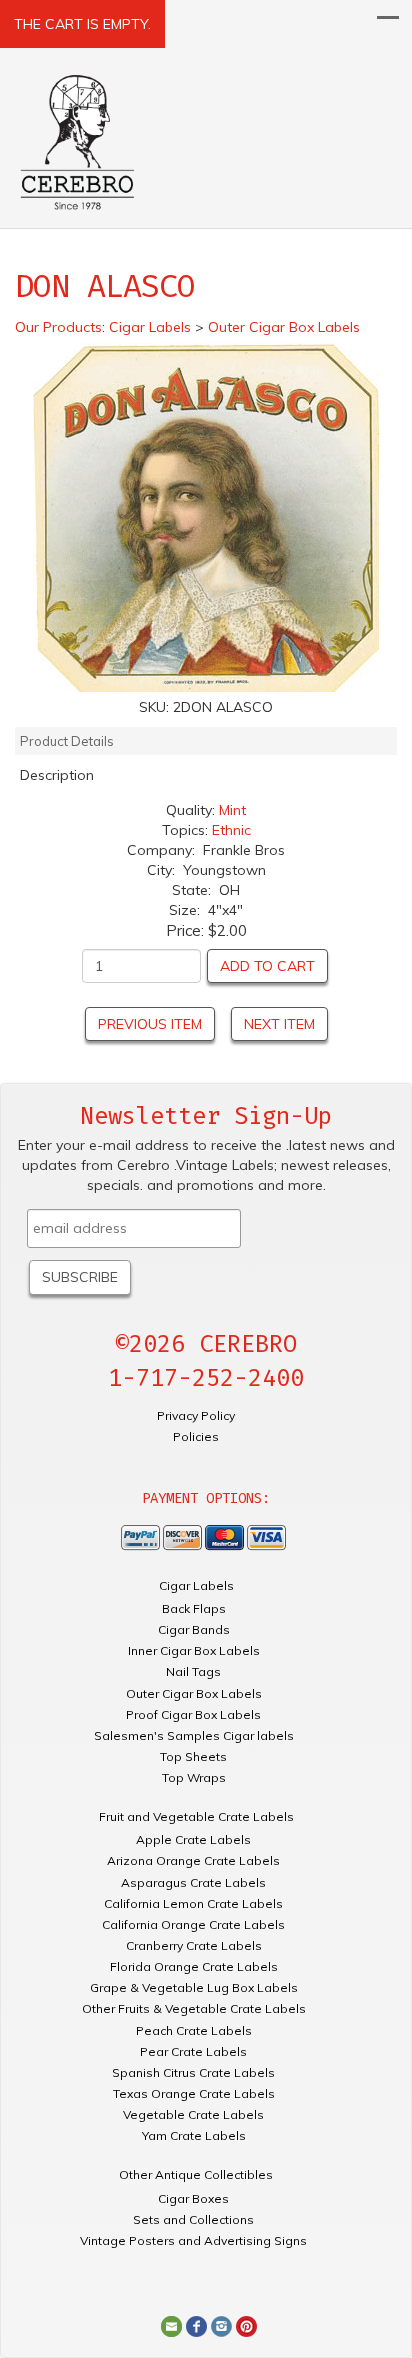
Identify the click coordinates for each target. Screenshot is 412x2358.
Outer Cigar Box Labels (194, 1693)
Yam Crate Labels (194, 2135)
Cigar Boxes (193, 2198)
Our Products (58, 327)
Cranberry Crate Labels (194, 1945)
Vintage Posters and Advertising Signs (193, 2240)
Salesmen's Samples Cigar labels (194, 1735)
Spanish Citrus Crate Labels (193, 2072)
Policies (196, 1436)
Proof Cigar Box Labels (193, 1714)
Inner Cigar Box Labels (194, 1650)
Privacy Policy (196, 1415)
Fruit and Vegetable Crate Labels (196, 1816)
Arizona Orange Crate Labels (193, 1860)
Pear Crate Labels (193, 2051)
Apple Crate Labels (193, 1839)
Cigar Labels (196, 1585)
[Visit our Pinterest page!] (246, 2325)
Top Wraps (194, 1777)
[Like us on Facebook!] (196, 2325)
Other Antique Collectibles (196, 2174)
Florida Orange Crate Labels (194, 1966)
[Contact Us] (171, 2325)
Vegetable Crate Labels (193, 2114)
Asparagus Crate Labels (193, 1882)
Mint (232, 810)
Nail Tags (193, 1671)
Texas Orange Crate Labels (194, 2093)
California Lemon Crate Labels (193, 1903)
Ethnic (231, 830)
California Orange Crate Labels (193, 1924)
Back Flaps (194, 1608)
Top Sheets (193, 1756)
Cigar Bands (194, 1629)
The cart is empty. (82, 24)
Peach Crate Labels (194, 2030)
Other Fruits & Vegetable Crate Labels (194, 2008)
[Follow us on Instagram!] (221, 2325)
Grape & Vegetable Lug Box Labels (194, 1987)
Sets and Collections (193, 2219)
